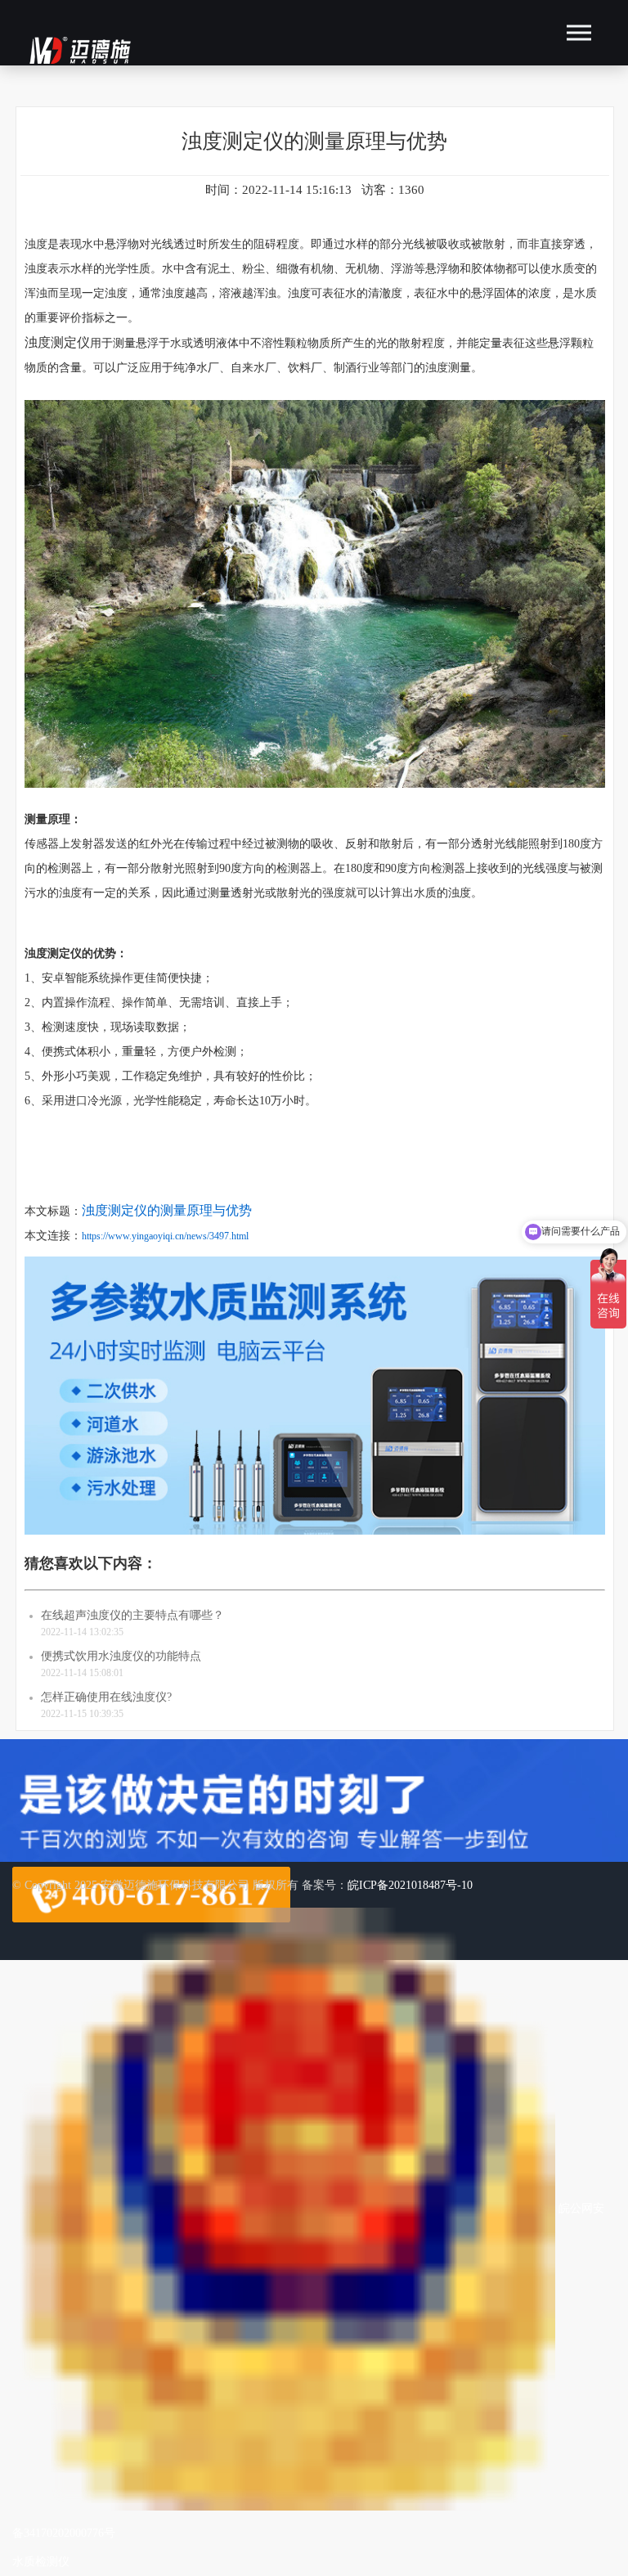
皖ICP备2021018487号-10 (410, 1885)
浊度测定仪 (57, 342)
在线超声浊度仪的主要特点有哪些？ (132, 1615)
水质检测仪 (41, 2562)
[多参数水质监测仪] (315, 1538)
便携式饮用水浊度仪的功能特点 (121, 1656)
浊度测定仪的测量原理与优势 (167, 1210)
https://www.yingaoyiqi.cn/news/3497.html (165, 1236)
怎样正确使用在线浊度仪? (106, 1697)
